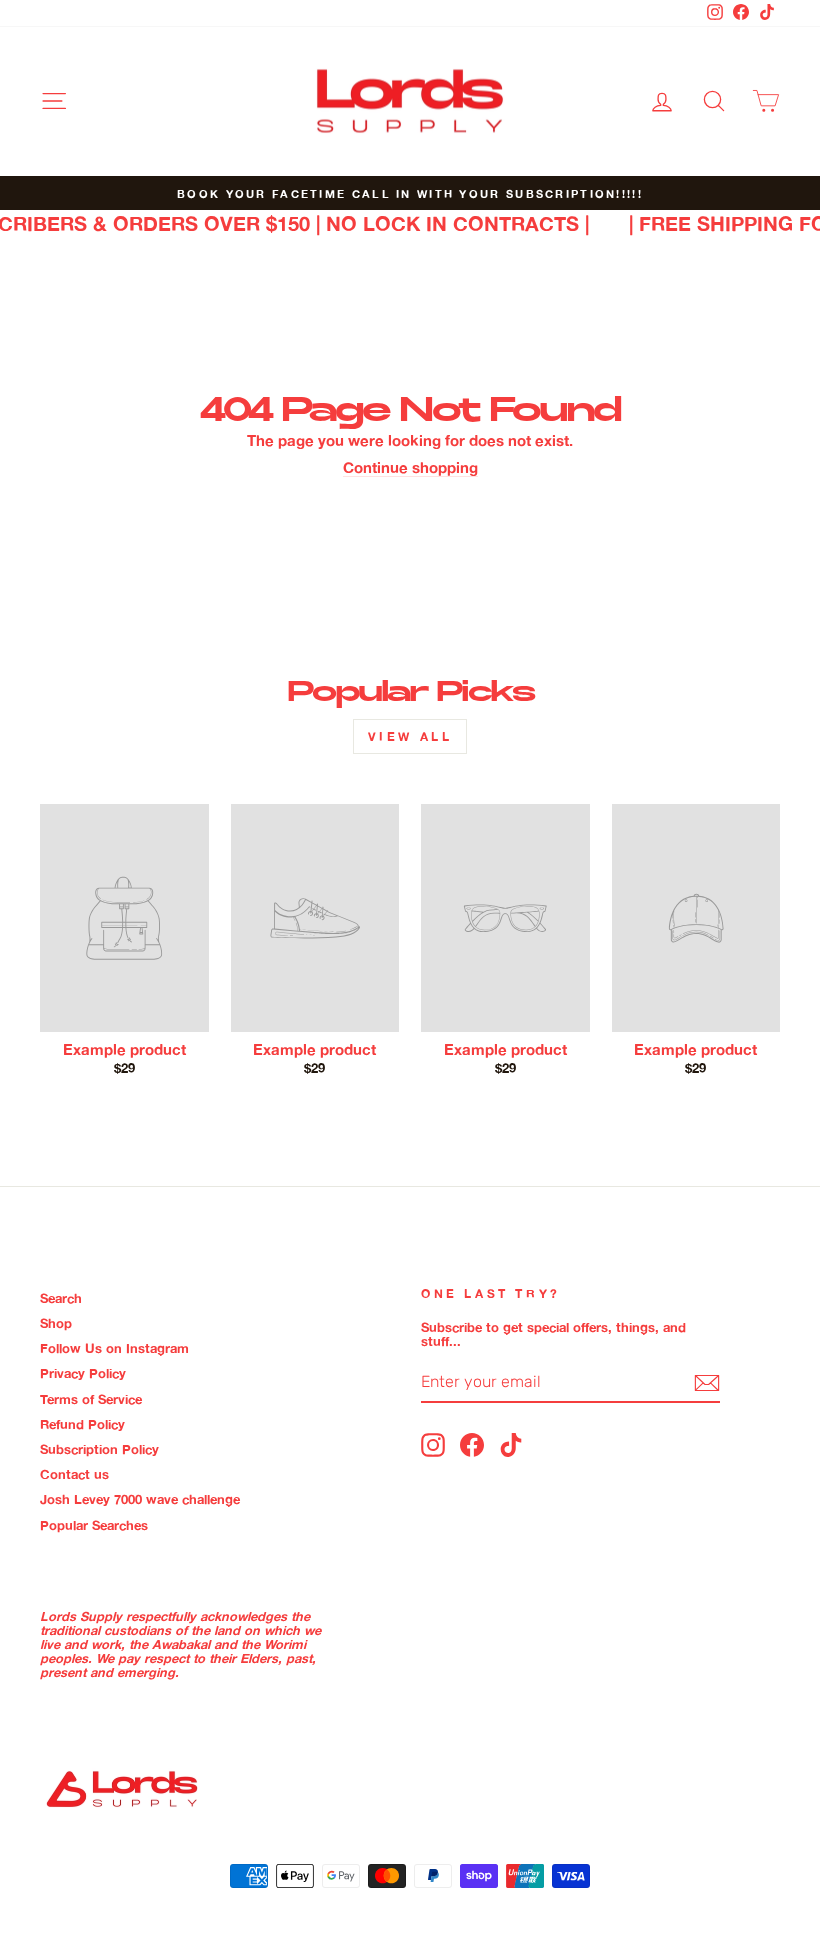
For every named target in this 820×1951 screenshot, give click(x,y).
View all (410, 736)
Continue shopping (410, 468)
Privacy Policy (83, 1373)
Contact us (74, 1474)
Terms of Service (91, 1399)
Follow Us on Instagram (114, 1348)
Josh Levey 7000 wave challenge (140, 1499)
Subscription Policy (99, 1449)
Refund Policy (82, 1424)
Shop (56, 1323)
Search (61, 1298)
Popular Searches (94, 1525)
